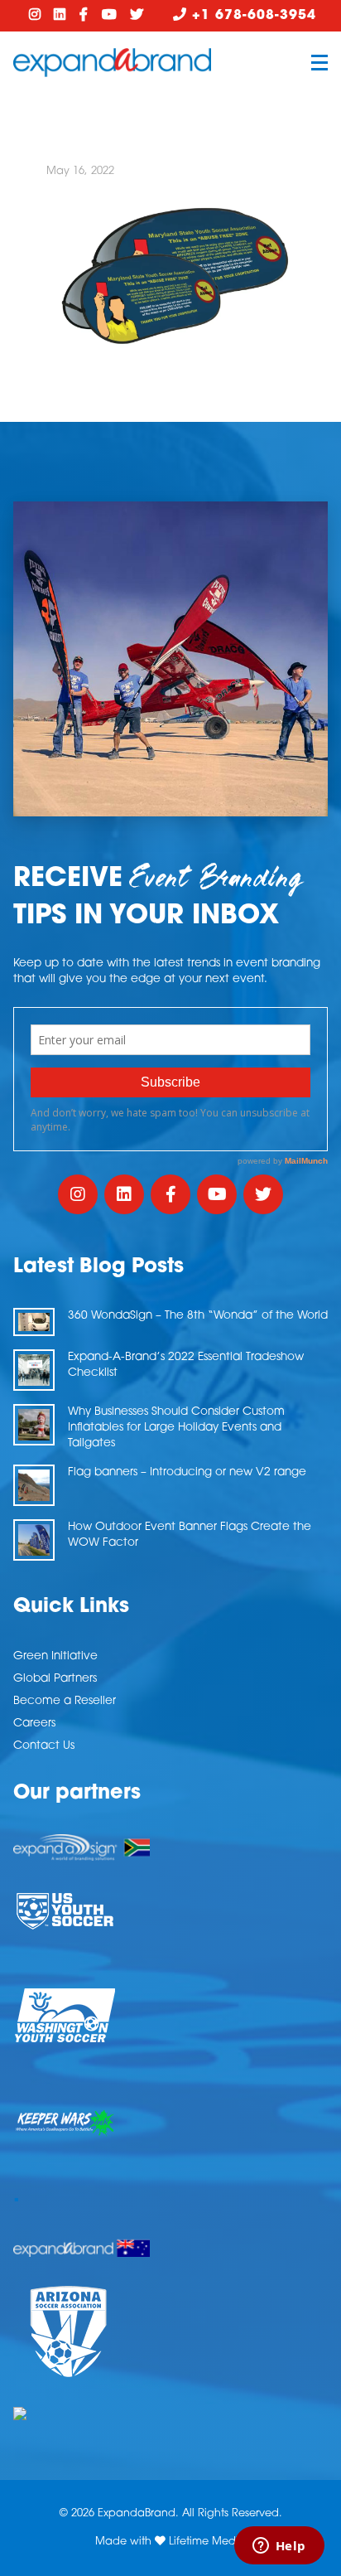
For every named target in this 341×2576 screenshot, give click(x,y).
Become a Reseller (65, 1701)
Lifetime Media (207, 2542)
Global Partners (55, 1679)
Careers (34, 1724)
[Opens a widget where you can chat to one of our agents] (279, 2547)
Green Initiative (55, 1656)
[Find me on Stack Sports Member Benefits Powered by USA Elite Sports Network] (170, 2414)
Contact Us (44, 1746)
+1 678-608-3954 (252, 16)
